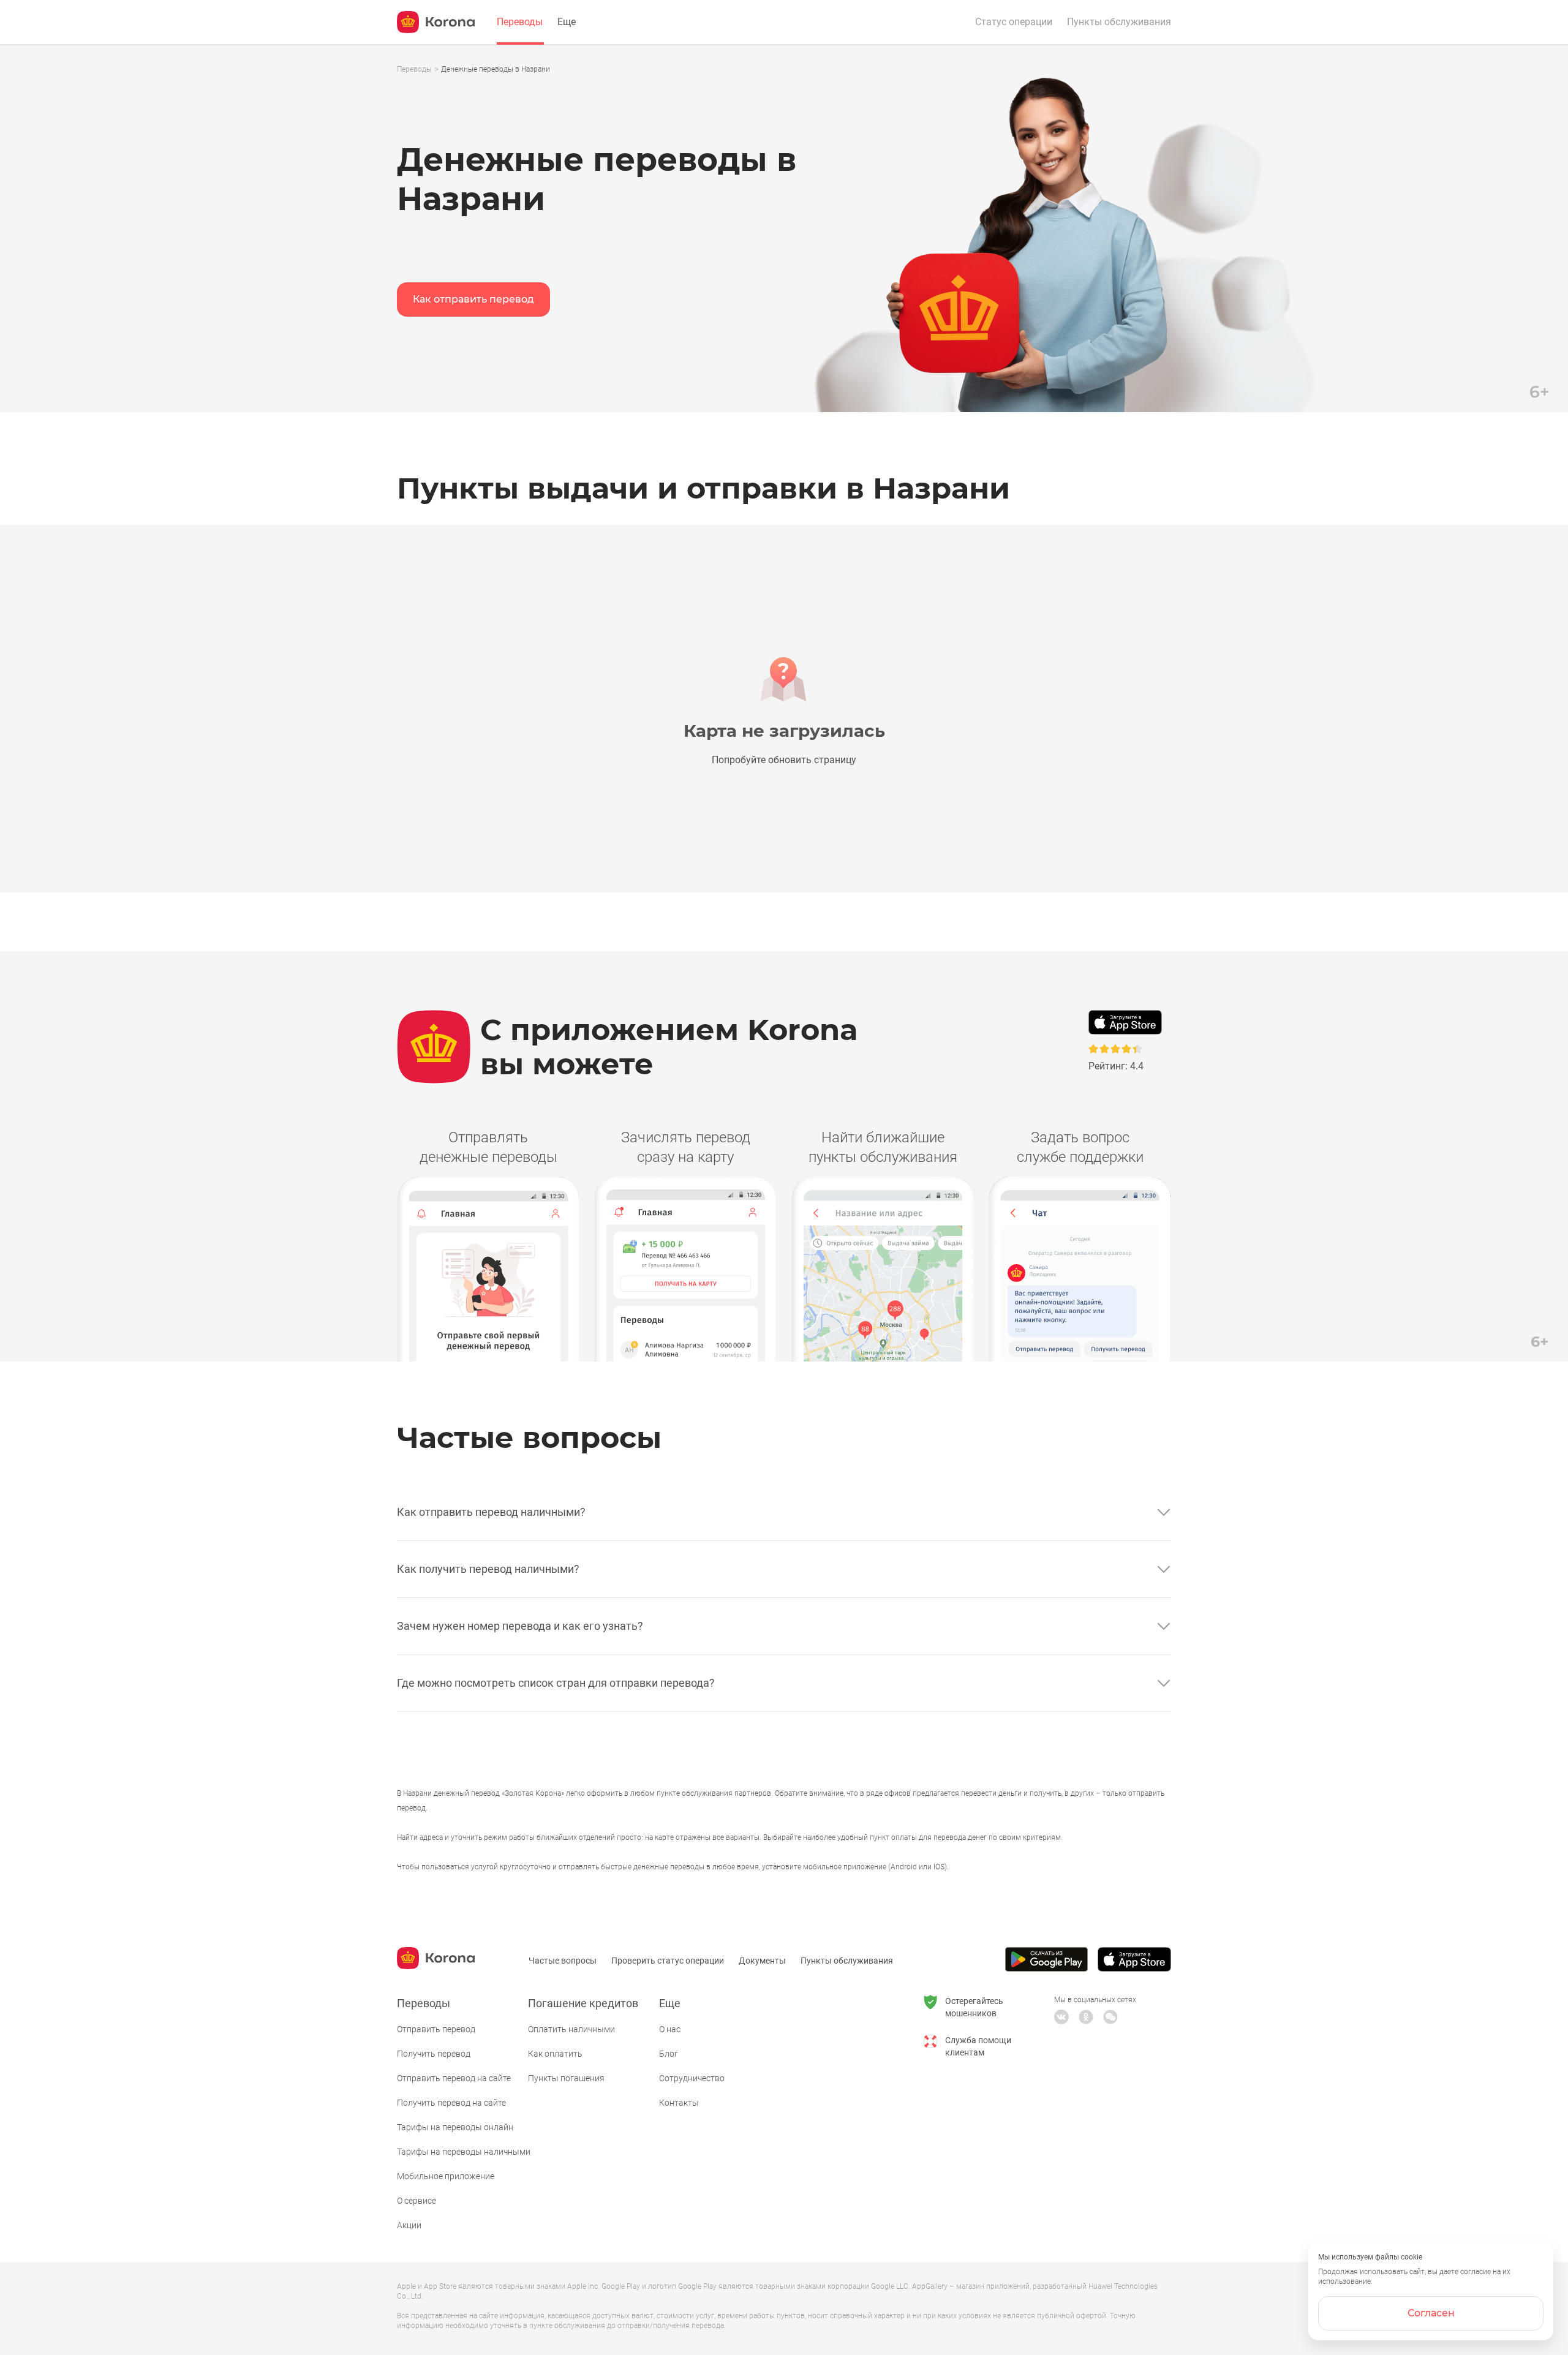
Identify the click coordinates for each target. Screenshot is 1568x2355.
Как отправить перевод (473, 299)
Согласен (1431, 2313)
